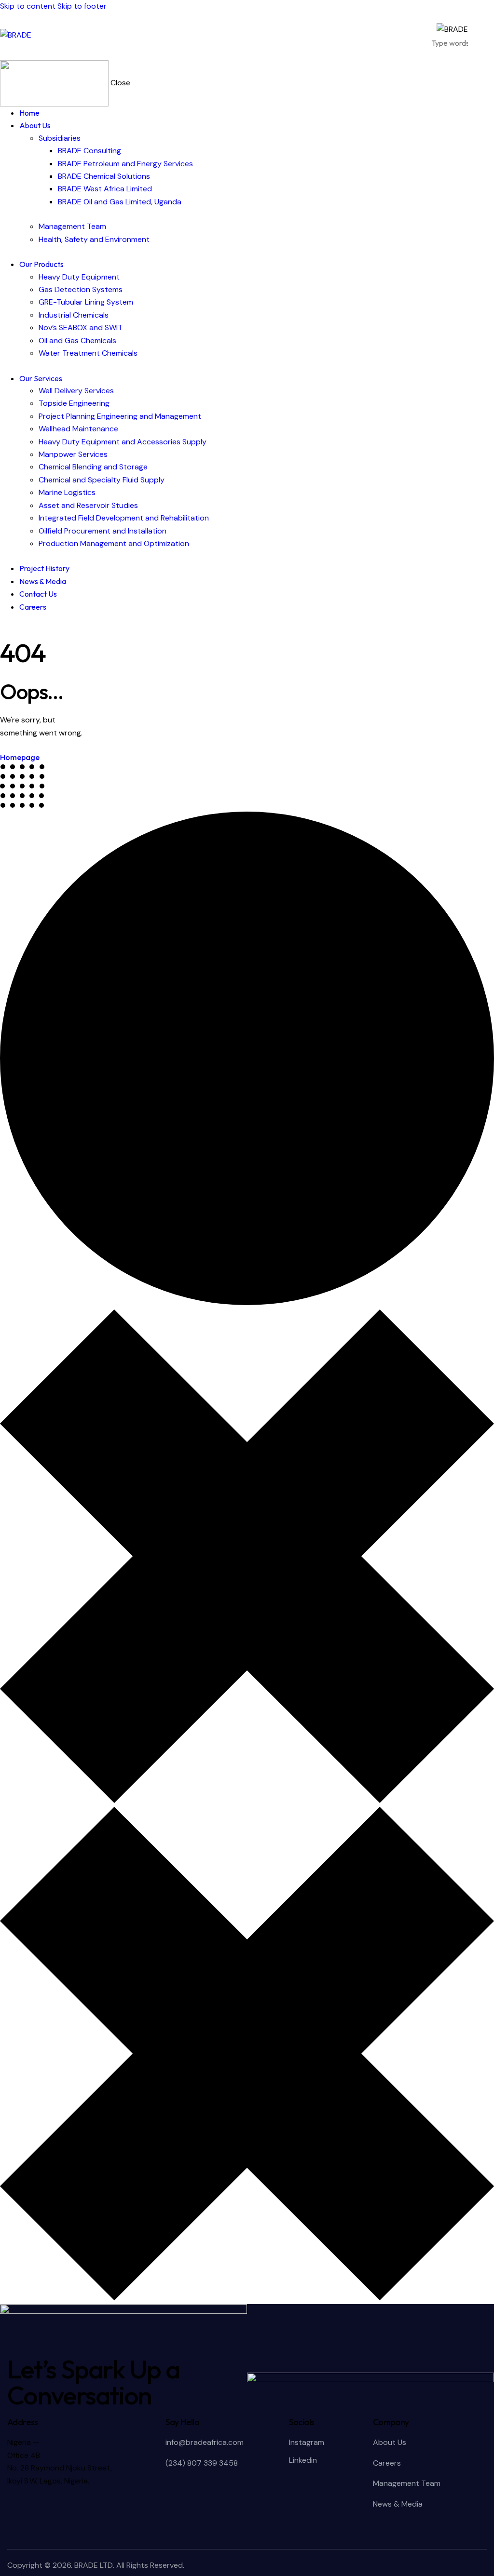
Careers (387, 2463)
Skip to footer (82, 6)
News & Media (398, 2504)
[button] (488, 36)
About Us (390, 2442)
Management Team (407, 2483)
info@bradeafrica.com (205, 2442)
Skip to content (28, 6)
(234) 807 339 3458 (202, 2463)
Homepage (20, 757)
